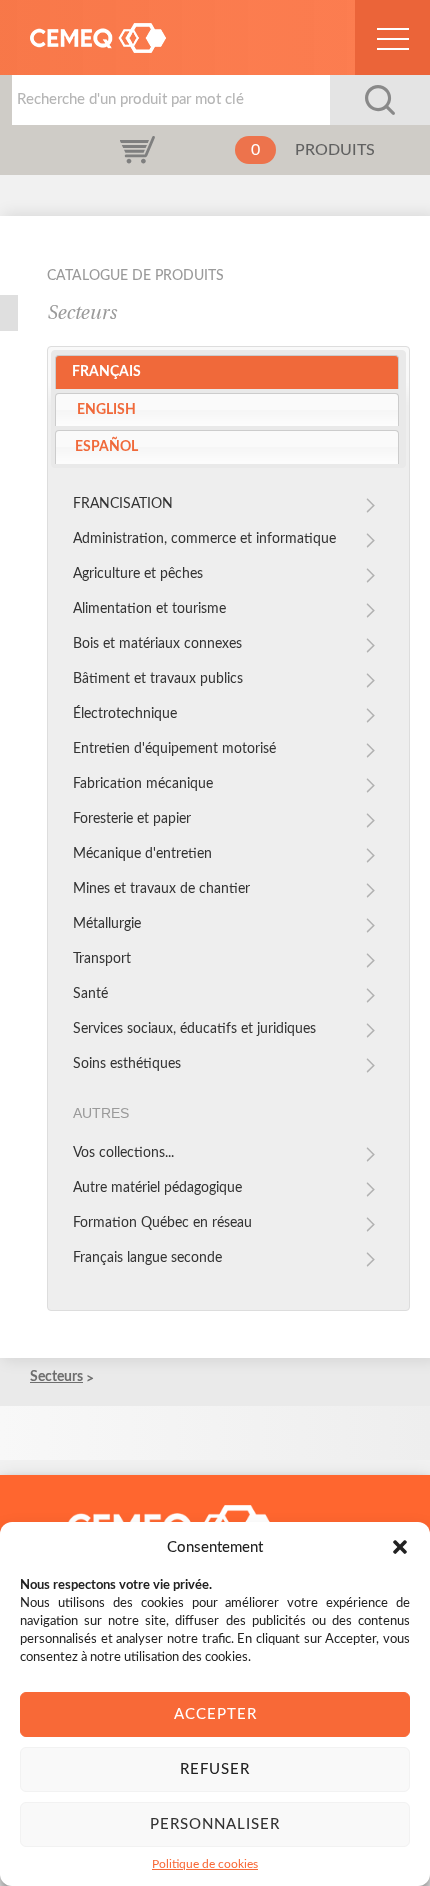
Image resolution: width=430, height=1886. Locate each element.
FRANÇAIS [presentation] (106, 372)
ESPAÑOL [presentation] (106, 447)
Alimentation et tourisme (149, 609)
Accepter (215, 1714)
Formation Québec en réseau (162, 1223)
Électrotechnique (125, 714)
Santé (90, 994)
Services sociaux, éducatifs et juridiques (194, 1029)
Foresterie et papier (132, 819)
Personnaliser (215, 1824)
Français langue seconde (147, 1258)
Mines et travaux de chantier (161, 889)
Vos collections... (123, 1153)
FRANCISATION (123, 504)
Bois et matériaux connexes (157, 644)
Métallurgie (107, 924)
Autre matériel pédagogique (157, 1188)
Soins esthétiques (127, 1064)
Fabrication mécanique (143, 784)
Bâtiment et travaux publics (158, 679)
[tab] (227, 372)
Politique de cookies (205, 1864)
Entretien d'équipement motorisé (174, 749)
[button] (400, 1547)
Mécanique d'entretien (142, 854)
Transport (102, 959)
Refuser (215, 1769)
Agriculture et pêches (138, 574)
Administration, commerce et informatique (204, 539)
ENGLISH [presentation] (106, 410)
